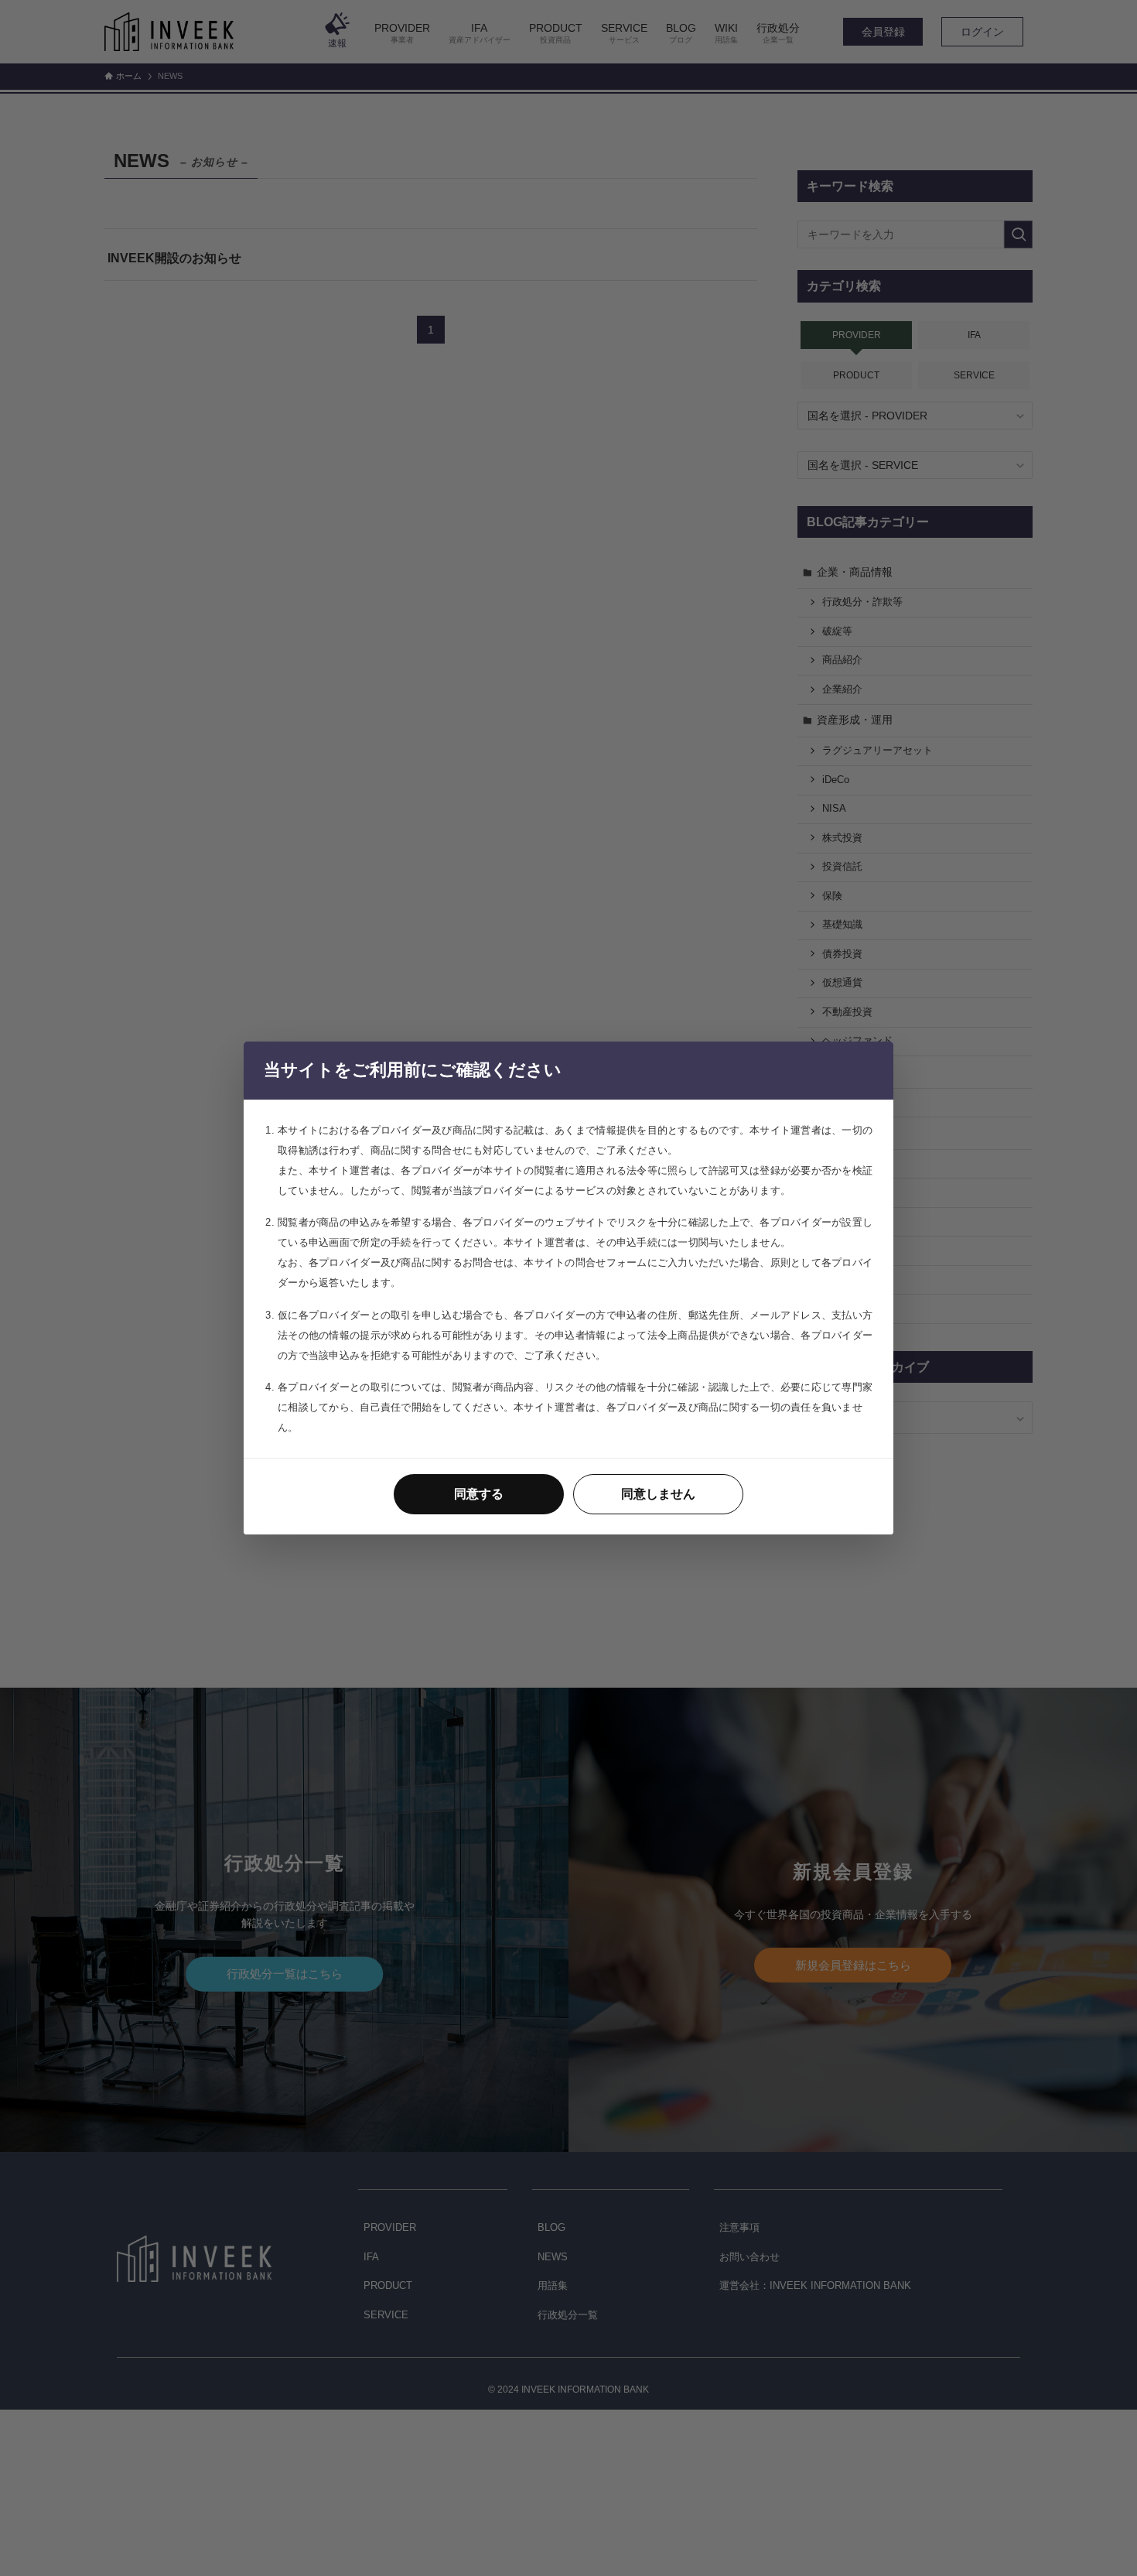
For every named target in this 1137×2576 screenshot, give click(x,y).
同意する (479, 1494)
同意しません (658, 1494)
